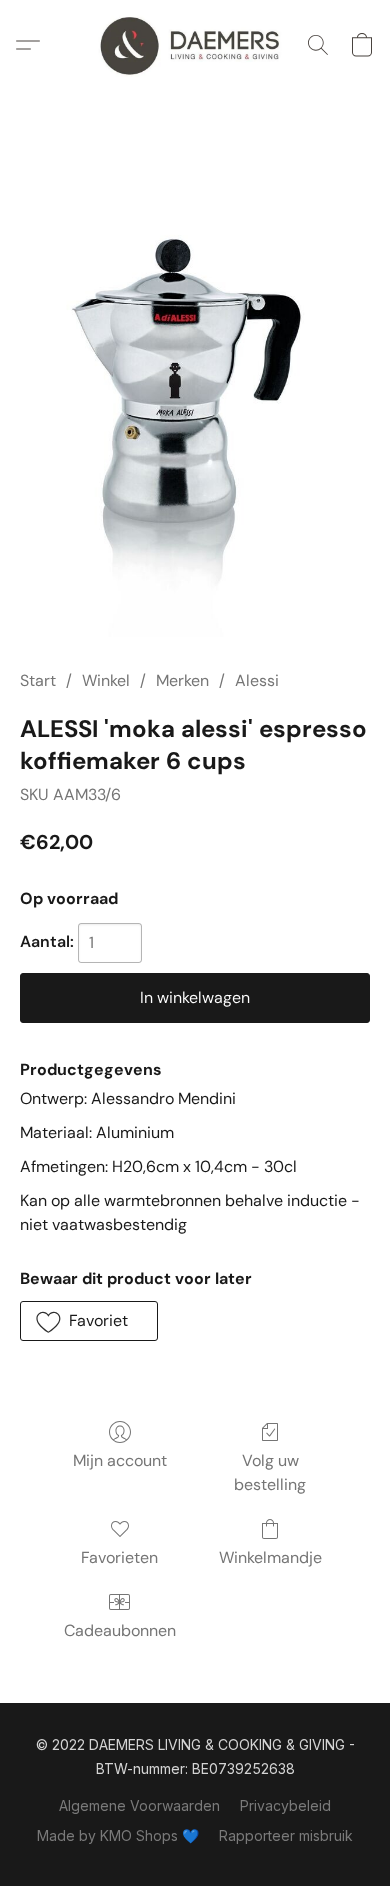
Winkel (106, 680)
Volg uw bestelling (270, 1472)
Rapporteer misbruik (286, 1835)
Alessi (257, 680)
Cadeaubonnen (120, 1630)
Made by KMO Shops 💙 (118, 1835)
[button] (195, 45)
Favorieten (119, 1557)
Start (38, 680)
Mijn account (120, 1460)
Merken (182, 680)
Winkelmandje (270, 1557)
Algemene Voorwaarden (139, 1805)
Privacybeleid (285, 1805)
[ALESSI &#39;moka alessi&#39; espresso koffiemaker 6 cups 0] (195, 403)
